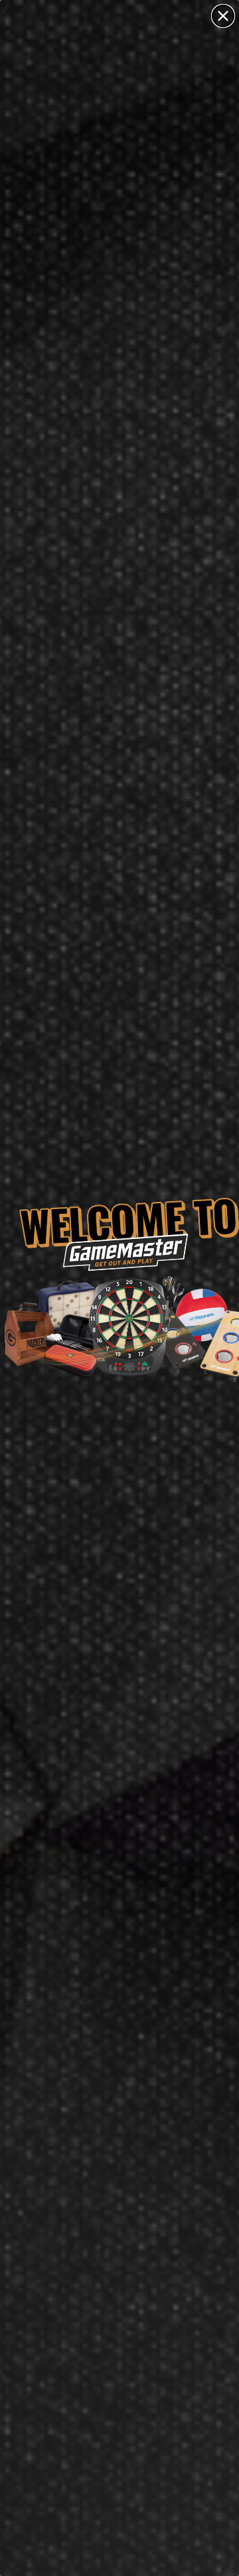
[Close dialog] (223, 16)
